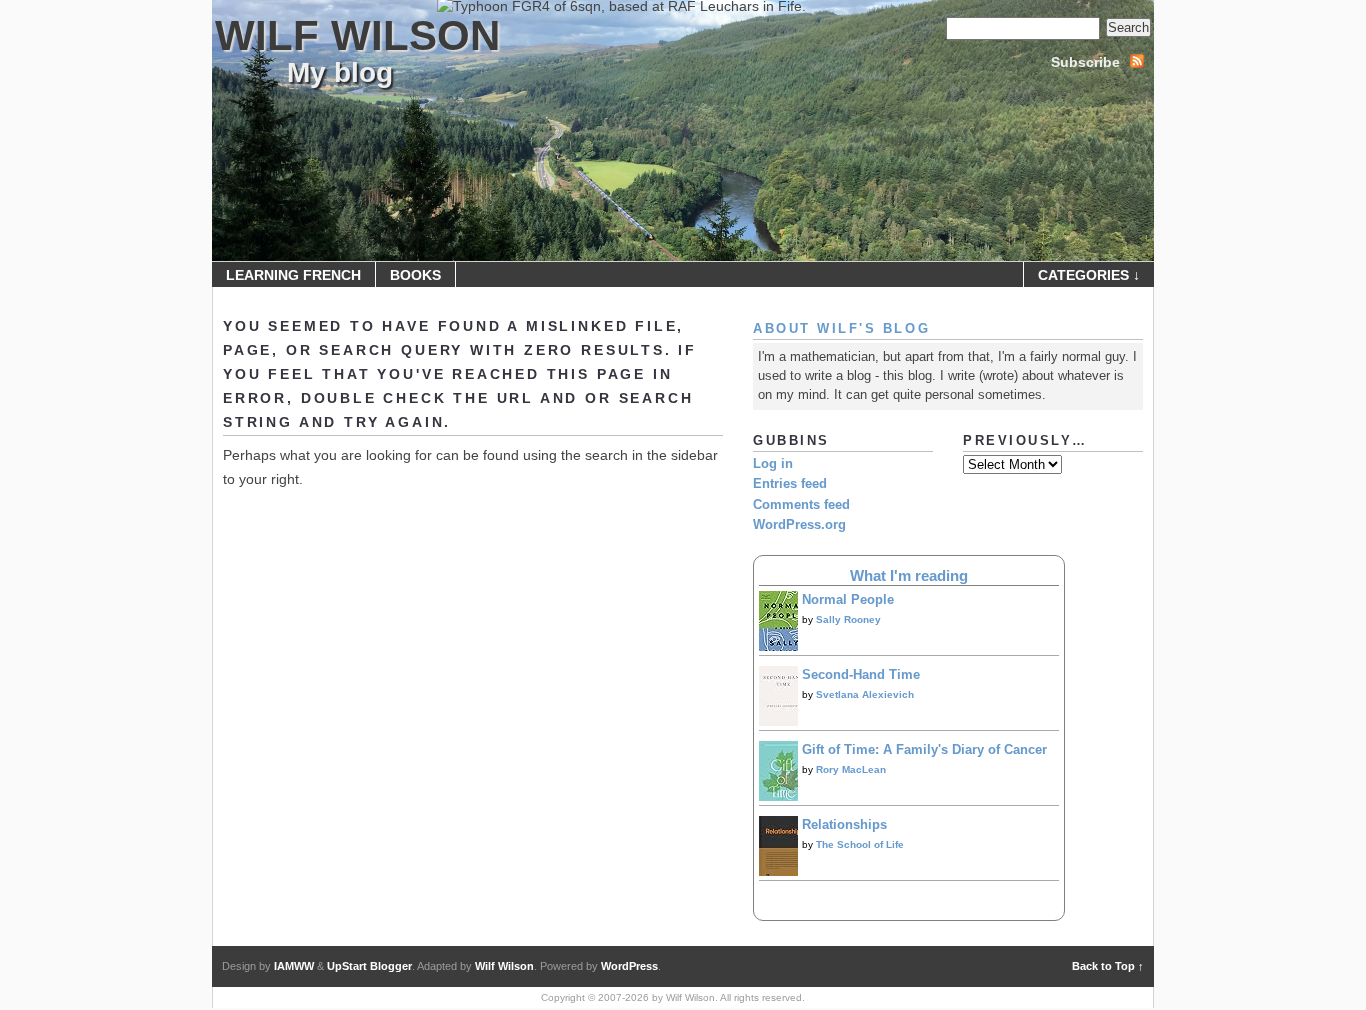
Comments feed (801, 505)
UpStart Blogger (369, 966)
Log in (773, 464)
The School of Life (860, 844)
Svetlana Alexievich (865, 694)
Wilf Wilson (357, 35)
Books (415, 275)
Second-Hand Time (861, 675)
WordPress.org (799, 525)
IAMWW (294, 966)
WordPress (629, 966)
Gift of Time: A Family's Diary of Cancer (924, 750)
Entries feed (790, 484)
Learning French (293, 275)
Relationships (844, 825)
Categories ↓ (1089, 275)
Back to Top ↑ (1108, 966)
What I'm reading (909, 575)
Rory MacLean (851, 769)
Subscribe (1085, 62)
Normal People (848, 600)
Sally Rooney (848, 619)
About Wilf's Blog (841, 329)
